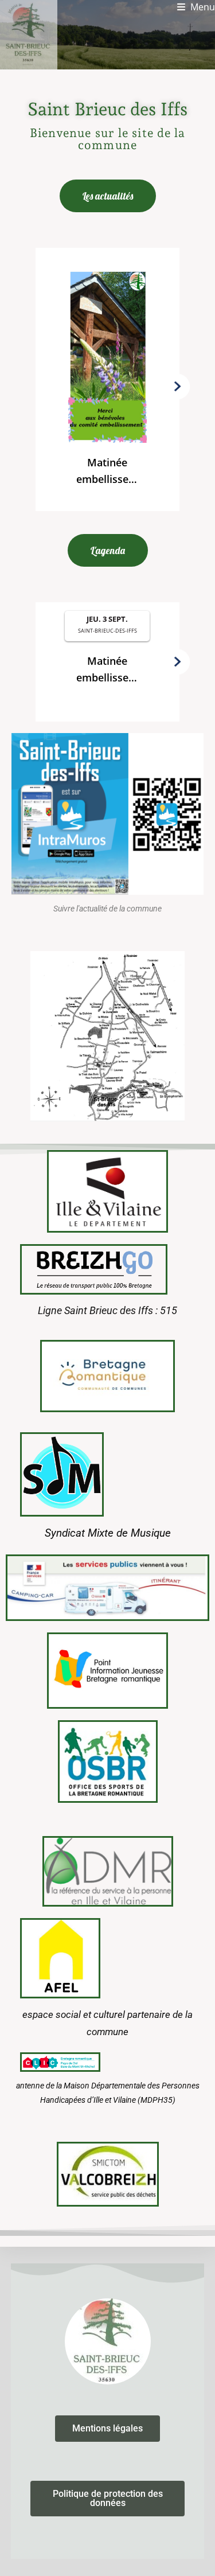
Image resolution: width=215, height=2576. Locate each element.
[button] (107, 384)
